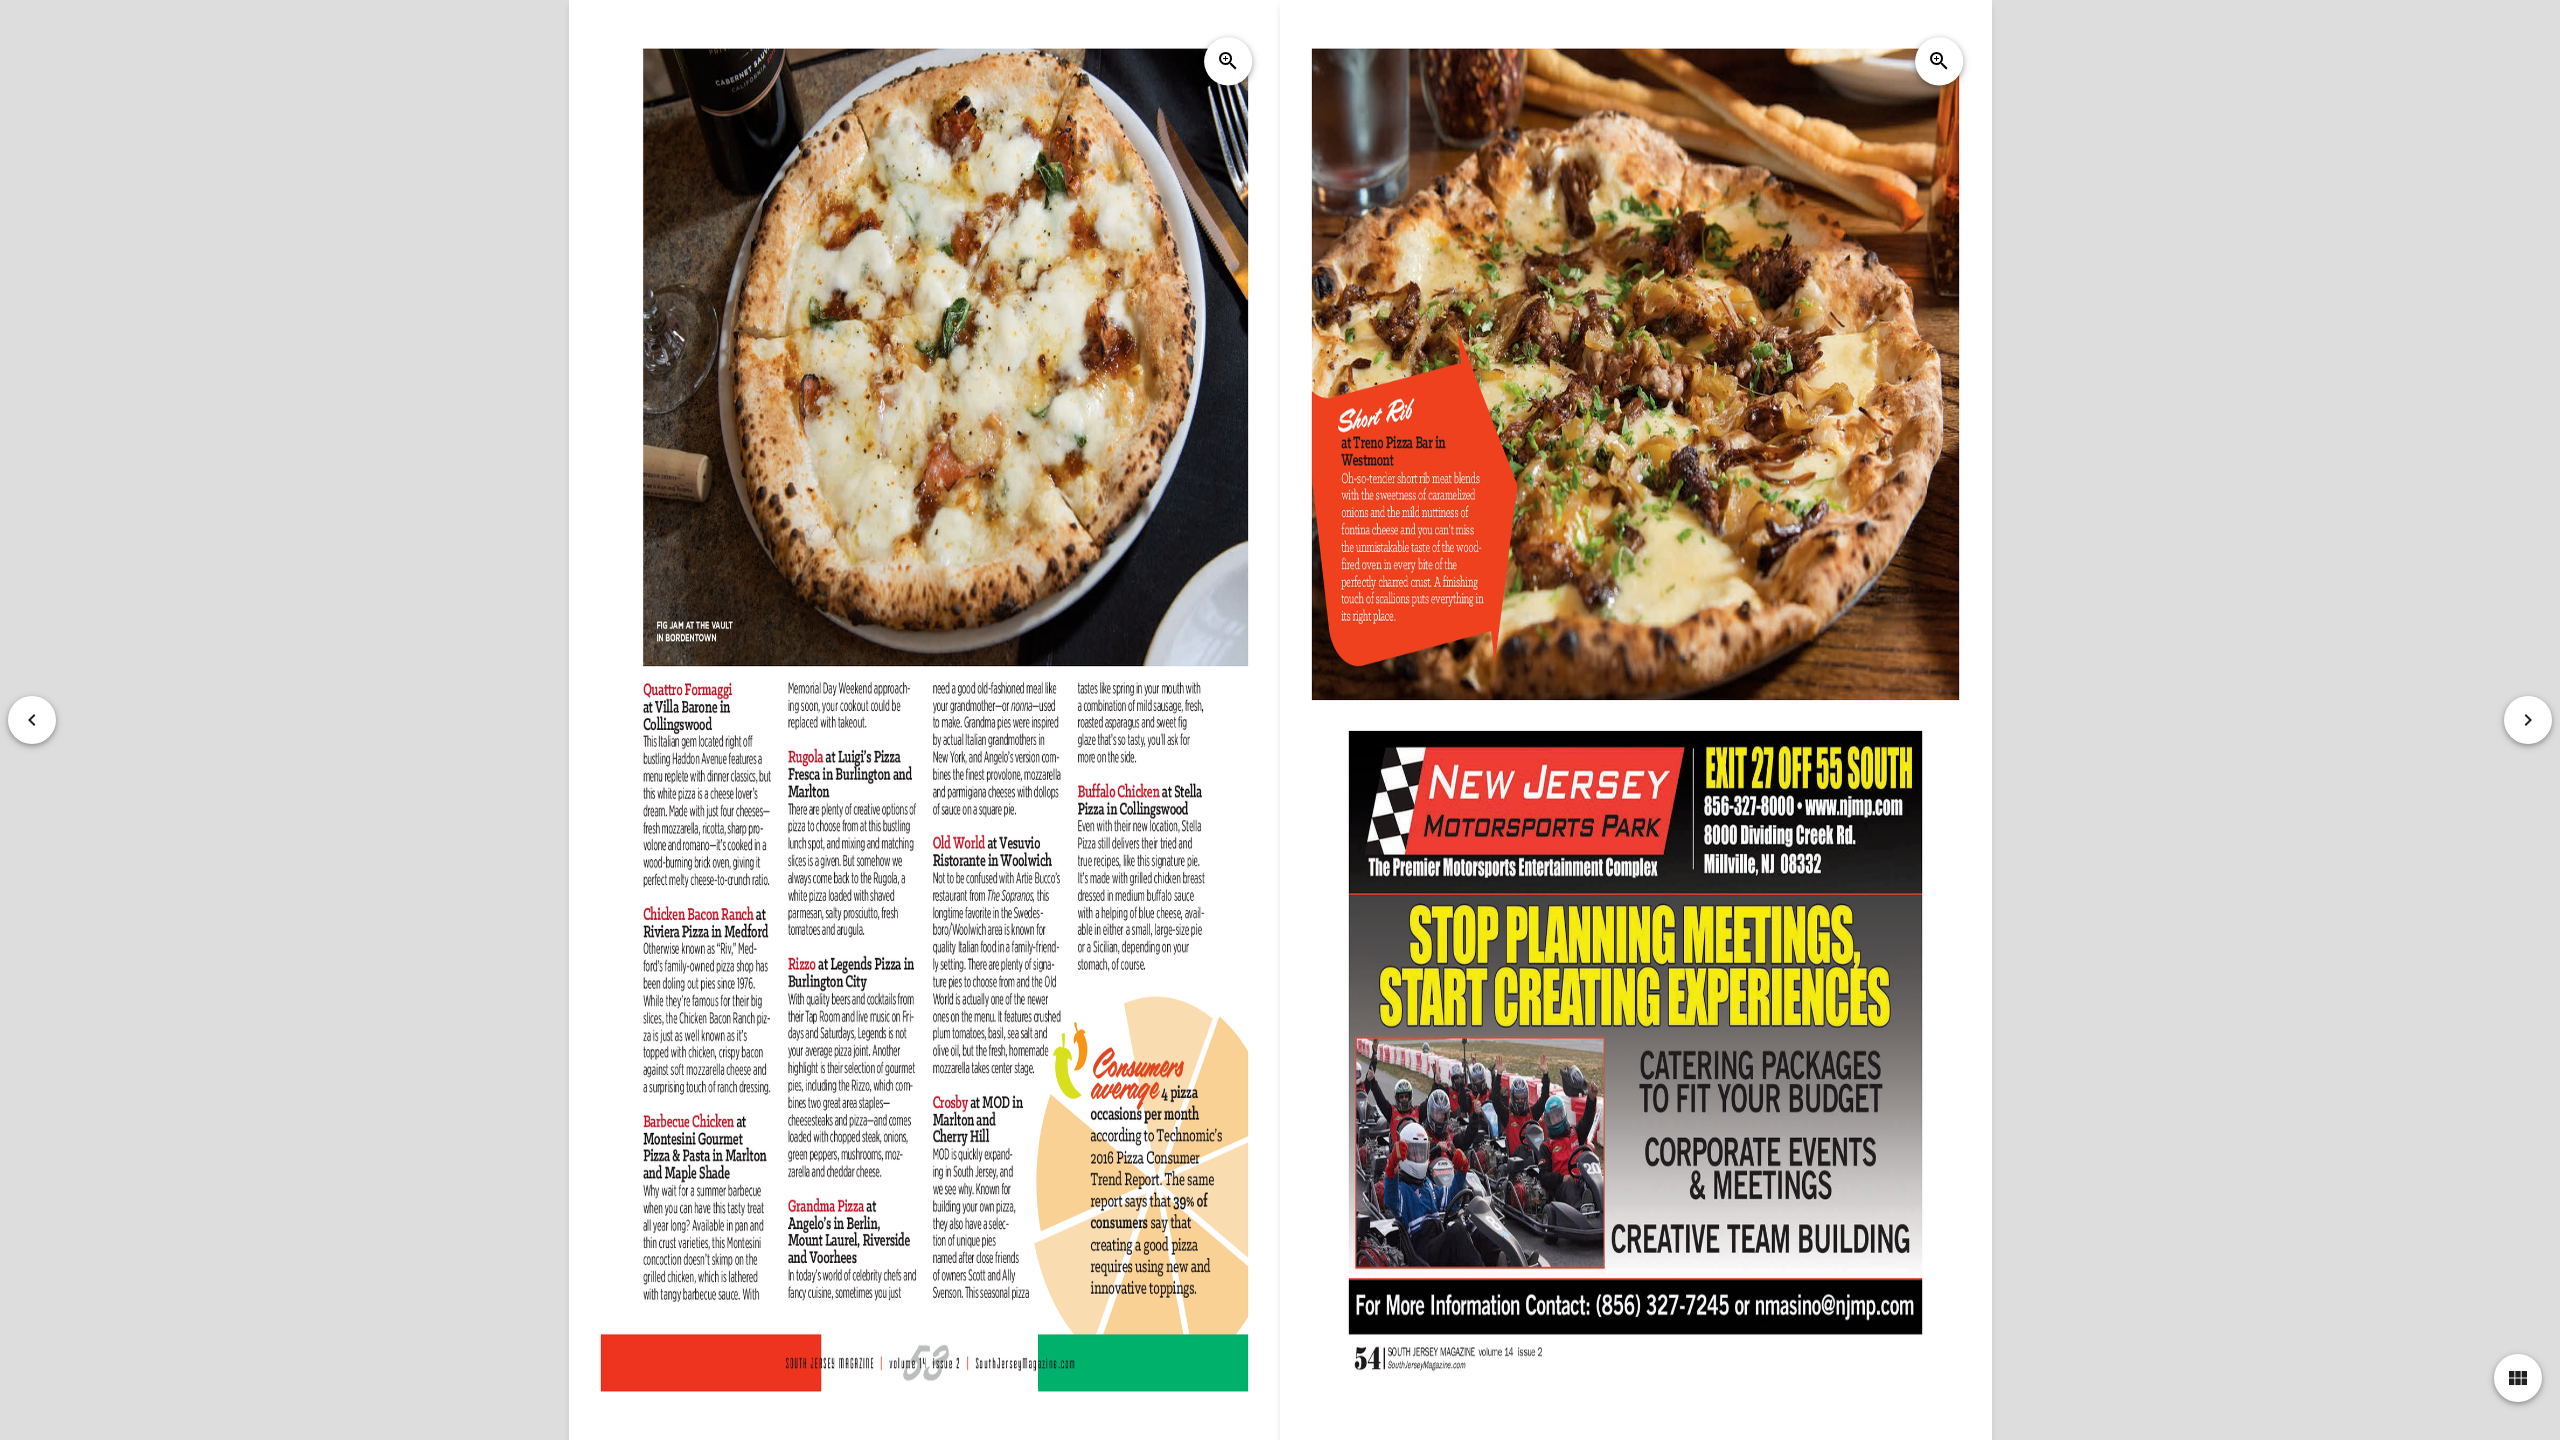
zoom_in (1228, 61)
